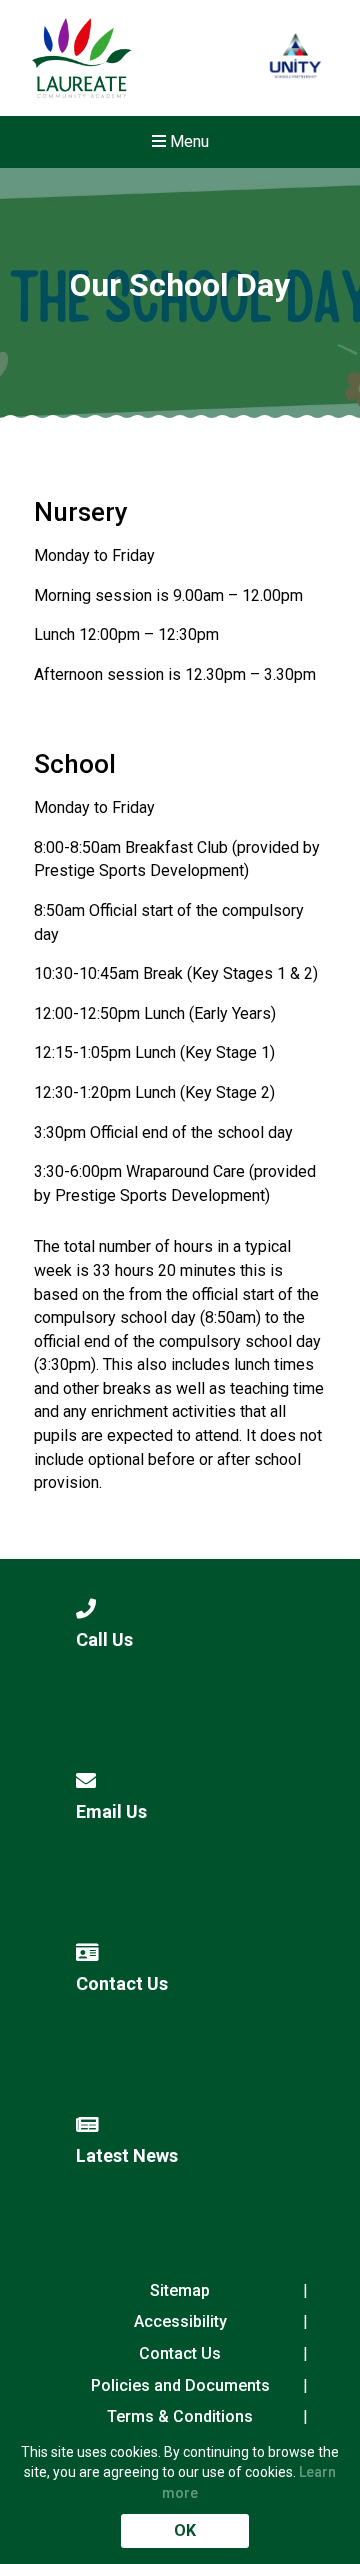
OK (185, 2530)
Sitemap (180, 2290)
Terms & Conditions (180, 2416)
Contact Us (180, 2353)
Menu (187, 141)
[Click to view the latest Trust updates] (295, 58)
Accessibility (180, 2321)
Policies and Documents (180, 2385)
